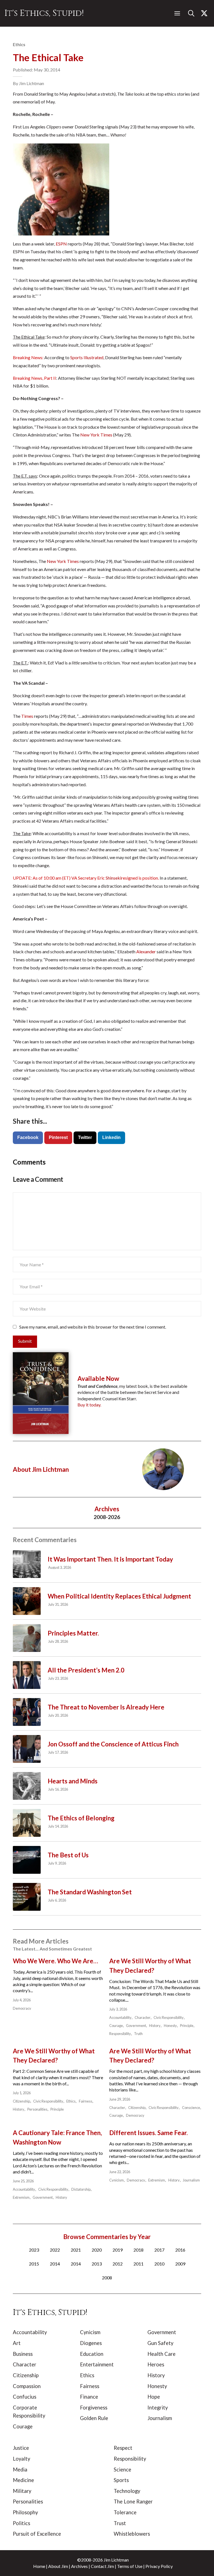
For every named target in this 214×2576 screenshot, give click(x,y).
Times (27, 716)
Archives (79, 2566)
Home (39, 2566)
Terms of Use (130, 2566)
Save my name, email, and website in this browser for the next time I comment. (93, 1327)
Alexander (146, 951)
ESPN (61, 244)
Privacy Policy (159, 2566)
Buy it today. (89, 1405)
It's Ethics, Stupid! (44, 13)
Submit (25, 1341)
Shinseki (113, 878)
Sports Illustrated (87, 357)
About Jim (58, 2566)
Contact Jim (102, 2566)
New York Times (96, 435)
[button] (177, 13)
